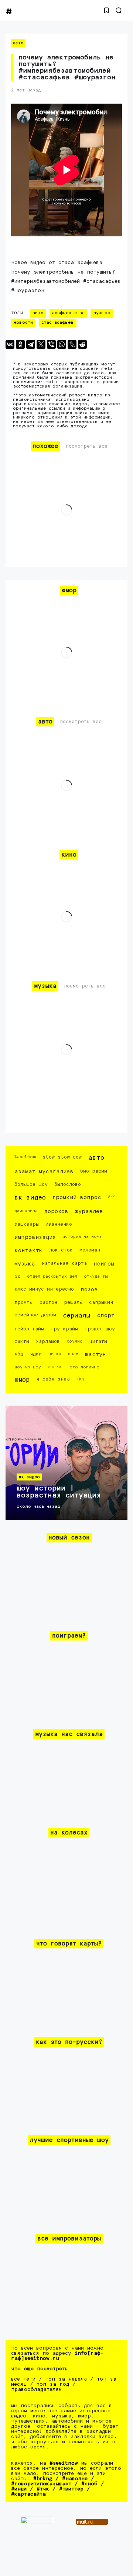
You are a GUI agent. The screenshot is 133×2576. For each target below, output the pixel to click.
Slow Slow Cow (62, 1157)
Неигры (104, 1264)
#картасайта (28, 2494)
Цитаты (98, 1342)
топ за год (53, 2384)
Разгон (48, 1303)
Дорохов (56, 1211)
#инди (19, 2489)
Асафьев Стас (68, 313)
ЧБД (19, 1354)
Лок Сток (61, 1250)
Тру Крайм (64, 1329)
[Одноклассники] (20, 344)
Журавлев (89, 1211)
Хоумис (74, 1341)
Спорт (106, 1315)
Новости (23, 323)
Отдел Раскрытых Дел (52, 1276)
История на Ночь (82, 1237)
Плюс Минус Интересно (44, 1289)
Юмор (22, 1380)
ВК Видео (30, 1198)
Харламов (48, 1342)
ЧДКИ (36, 1354)
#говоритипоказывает (41, 2484)
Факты (22, 1342)
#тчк (43, 2489)
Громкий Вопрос (77, 1197)
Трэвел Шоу (100, 1329)
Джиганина (26, 1211)
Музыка (25, 1264)
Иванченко (59, 1224)
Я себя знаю (53, 1379)
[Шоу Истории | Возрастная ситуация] (66, 1463)
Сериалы (76, 1316)
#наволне (75, 2479)
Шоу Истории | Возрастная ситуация (59, 1492)
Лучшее (102, 313)
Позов (89, 1290)
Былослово (68, 1185)
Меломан (90, 1250)
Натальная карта (64, 1263)
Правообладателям (36, 2389)
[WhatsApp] (62, 344)
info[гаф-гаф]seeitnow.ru (57, 2356)
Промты (23, 1303)
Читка (55, 1354)
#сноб (89, 2484)
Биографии (94, 1171)
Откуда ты (96, 1276)
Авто (18, 43)
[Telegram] (31, 344)
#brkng (43, 2479)
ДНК (111, 1196)
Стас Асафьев (58, 323)
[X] (41, 344)
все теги (23, 2379)
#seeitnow (64, 2463)
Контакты (28, 1251)
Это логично (85, 1367)
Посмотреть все (87, 446)
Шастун (96, 1355)
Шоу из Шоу (28, 1367)
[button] (106, 10)
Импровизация (35, 1237)
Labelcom (25, 1157)
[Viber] (51, 344)
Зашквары (27, 1224)
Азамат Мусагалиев (44, 1172)
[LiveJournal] (72, 344)
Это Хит (55, 1367)
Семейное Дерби (35, 1315)
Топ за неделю (66, 2379)
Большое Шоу (31, 1185)
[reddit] (82, 344)
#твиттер (71, 2489)
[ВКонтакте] (10, 344)
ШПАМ (73, 1354)
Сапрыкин (101, 1303)
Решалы (73, 1303)
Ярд (80, 1379)
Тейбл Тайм (29, 1329)
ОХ (17, 1277)
